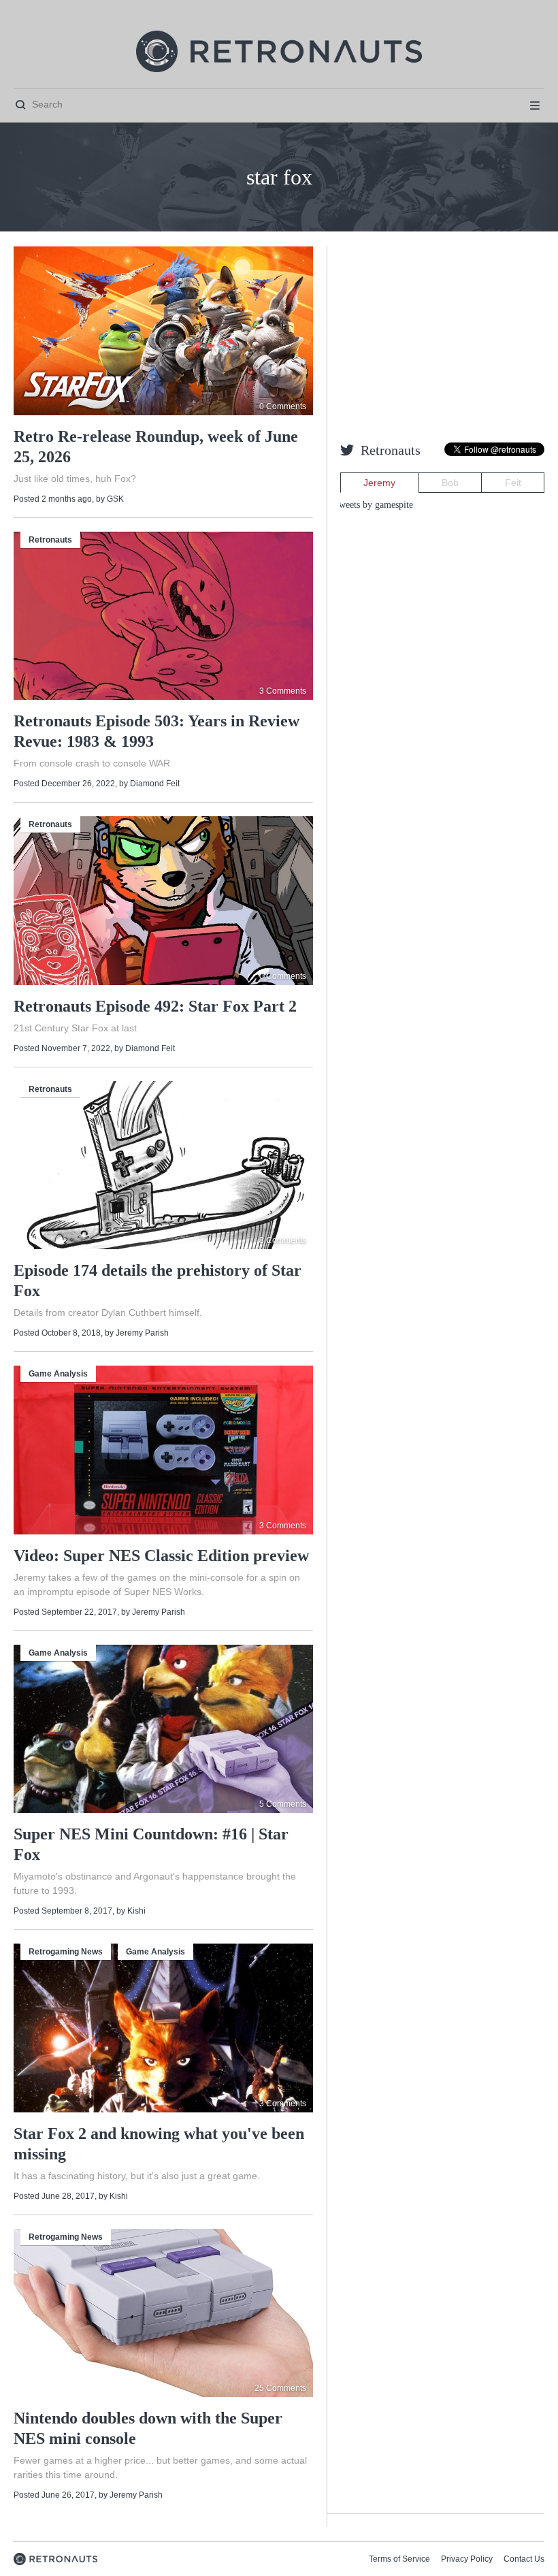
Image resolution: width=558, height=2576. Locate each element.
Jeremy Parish (142, 1333)
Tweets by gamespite (373, 505)
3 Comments (283, 691)
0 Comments (283, 406)
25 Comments (280, 2388)
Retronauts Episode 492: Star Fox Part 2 (155, 1006)
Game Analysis (58, 1374)
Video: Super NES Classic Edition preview (161, 1556)
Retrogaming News (66, 1952)
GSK (115, 499)
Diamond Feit (155, 784)
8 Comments (283, 1240)
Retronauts (50, 540)
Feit (513, 483)
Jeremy (379, 483)
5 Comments (283, 1804)
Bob (450, 483)
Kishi (136, 1911)
